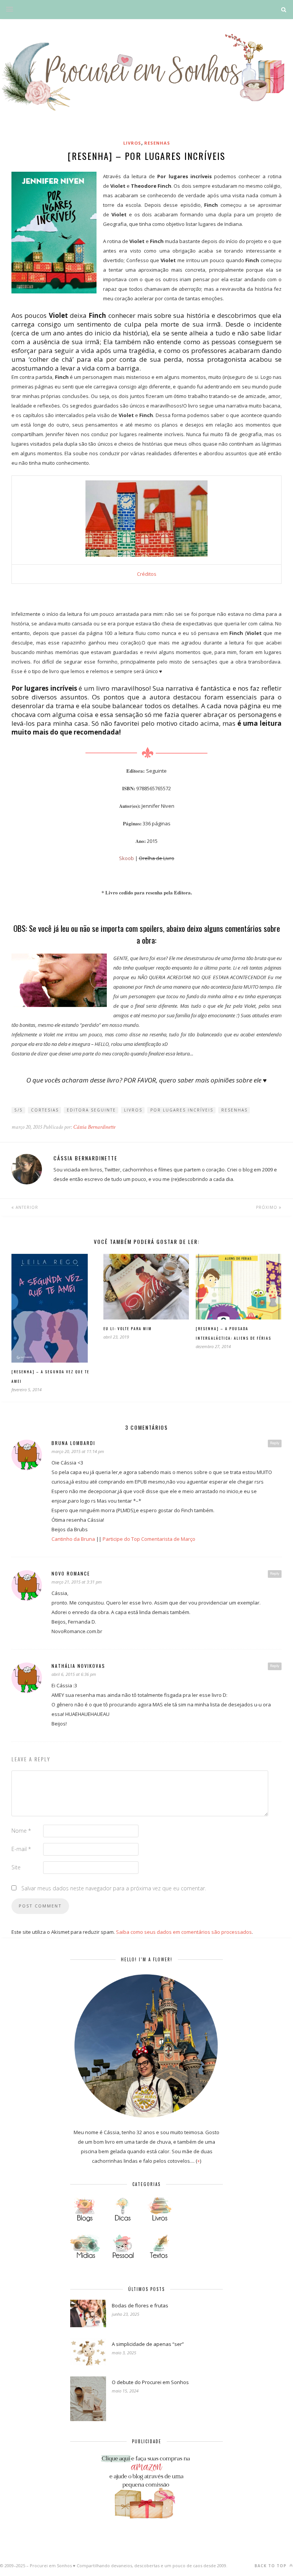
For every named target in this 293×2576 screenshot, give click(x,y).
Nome (21, 1831)
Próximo (267, 1207)
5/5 (19, 1110)
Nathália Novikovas (78, 1666)
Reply (275, 1443)
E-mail (21, 1849)
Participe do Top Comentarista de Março (149, 1539)
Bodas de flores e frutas (140, 2305)
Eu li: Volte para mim (128, 1328)
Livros (132, 143)
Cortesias (45, 1110)
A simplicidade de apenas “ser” (148, 2344)
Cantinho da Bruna (73, 1539)
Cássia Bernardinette (94, 1127)
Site (16, 1867)
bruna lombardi (73, 1443)
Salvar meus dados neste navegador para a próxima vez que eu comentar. (114, 1888)
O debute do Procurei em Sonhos (150, 2382)
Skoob (126, 858)
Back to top (271, 2566)
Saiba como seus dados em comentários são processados (184, 1932)
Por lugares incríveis (182, 1110)
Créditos (147, 574)
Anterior (26, 1207)
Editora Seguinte (91, 1110)
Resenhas (157, 143)
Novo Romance (71, 1573)
